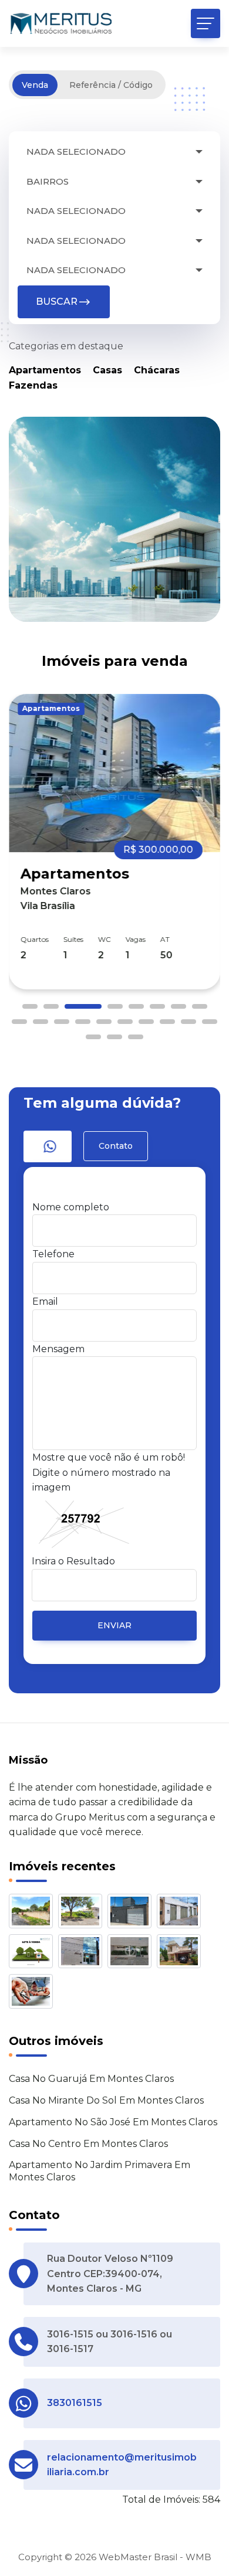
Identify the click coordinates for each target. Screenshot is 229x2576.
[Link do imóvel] (33, 1913)
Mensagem (58, 1349)
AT (165, 939)
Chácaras (157, 370)
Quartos (35, 939)
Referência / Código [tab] (111, 85)
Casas (107, 370)
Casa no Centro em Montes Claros (88, 2144)
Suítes (73, 939)
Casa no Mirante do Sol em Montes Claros (106, 2100)
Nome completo (71, 1207)
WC (105, 939)
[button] (30, 1006)
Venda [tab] (35, 85)
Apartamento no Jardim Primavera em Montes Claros (100, 2171)
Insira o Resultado (73, 1561)
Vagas (136, 939)
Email (45, 1301)
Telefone (53, 1254)
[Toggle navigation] (206, 23)
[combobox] (114, 152)
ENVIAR (114, 1625)
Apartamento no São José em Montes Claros (113, 2122)
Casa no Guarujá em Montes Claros (91, 2079)
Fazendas (33, 385)
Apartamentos (45, 370)
